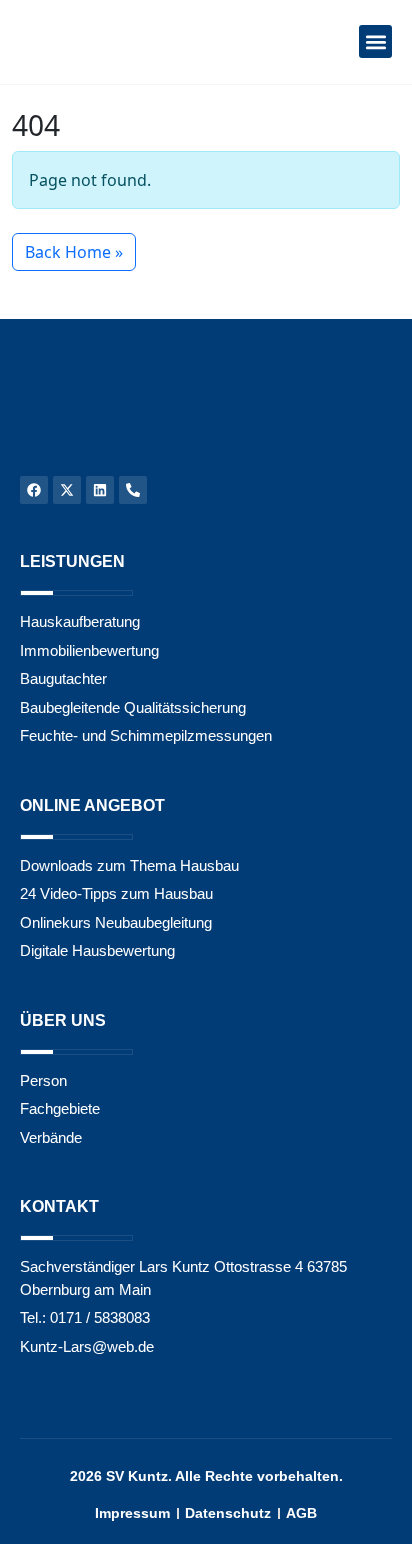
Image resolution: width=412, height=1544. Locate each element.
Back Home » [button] (74, 252)
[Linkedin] (100, 490)
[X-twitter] (67, 490)
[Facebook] (34, 490)
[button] (375, 41)
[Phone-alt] (133, 490)
